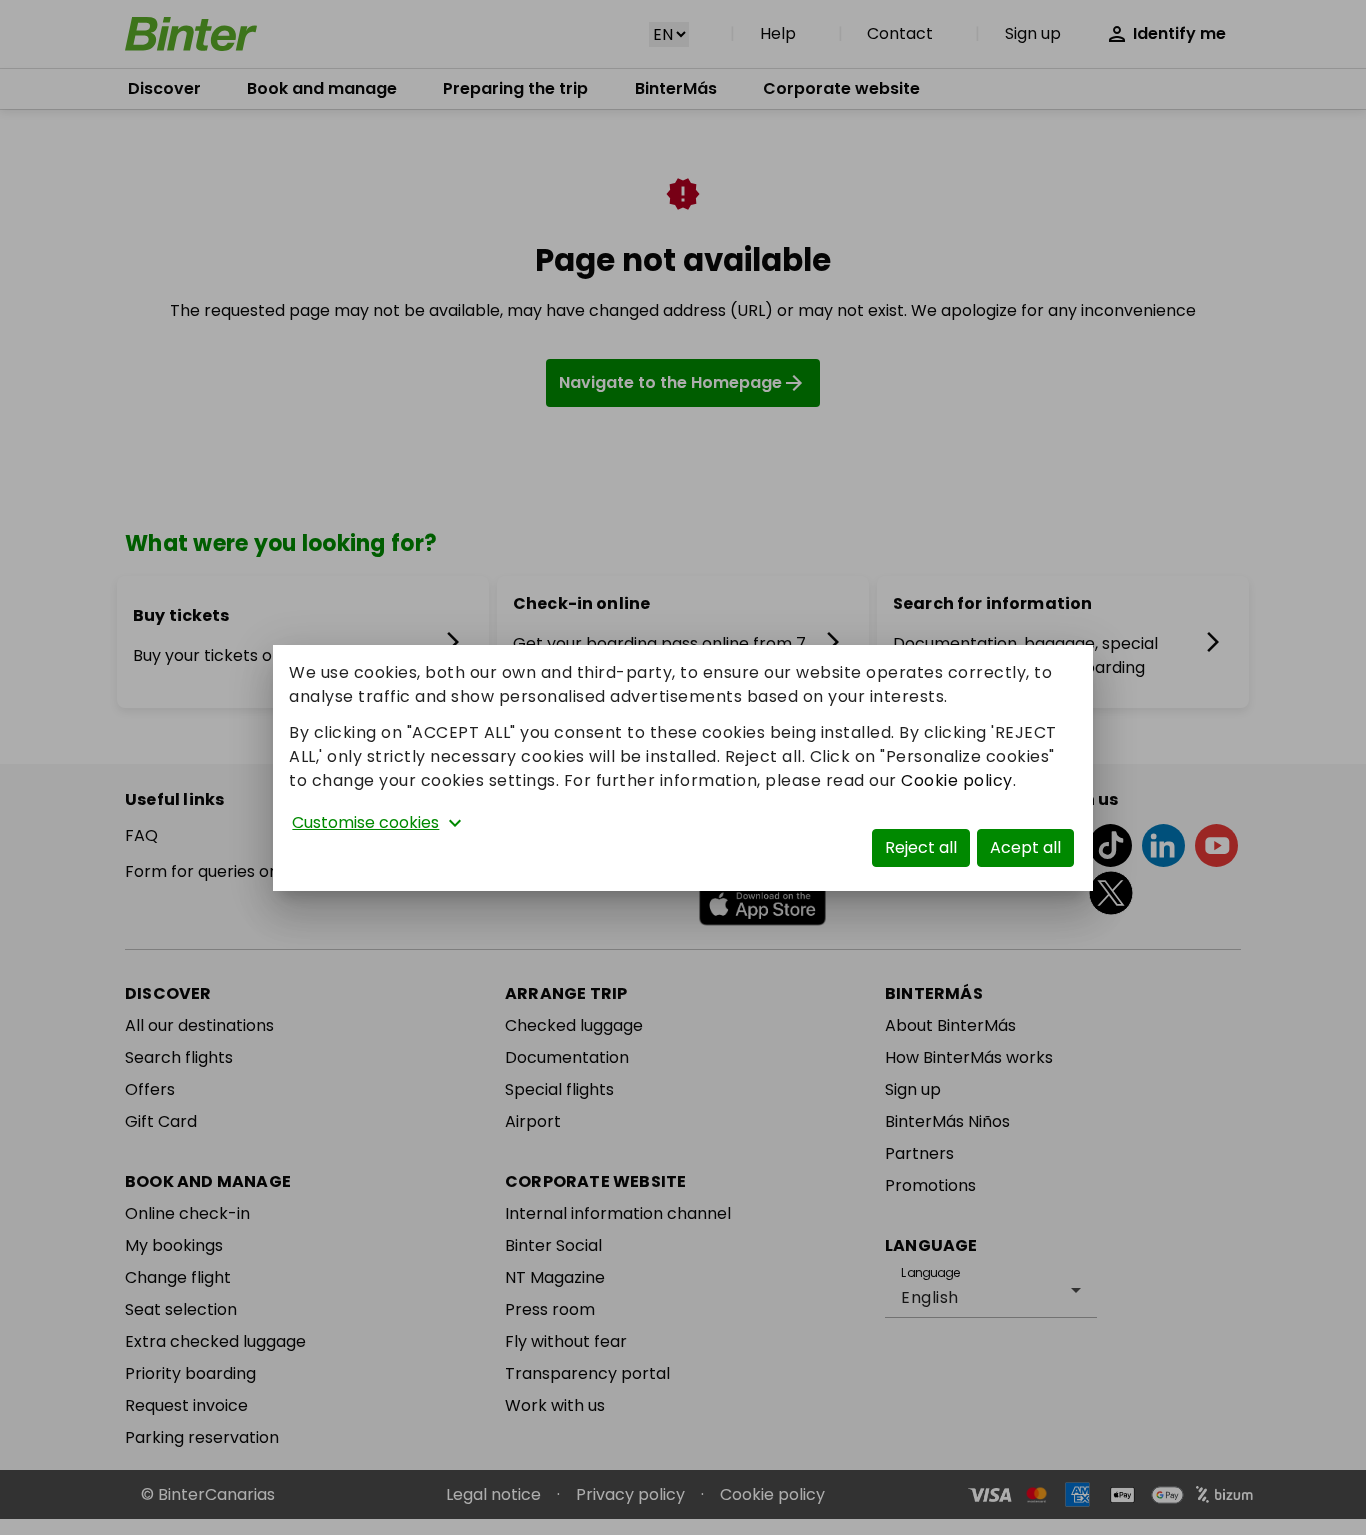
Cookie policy (957, 780)
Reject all (921, 847)
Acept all (1025, 847)
